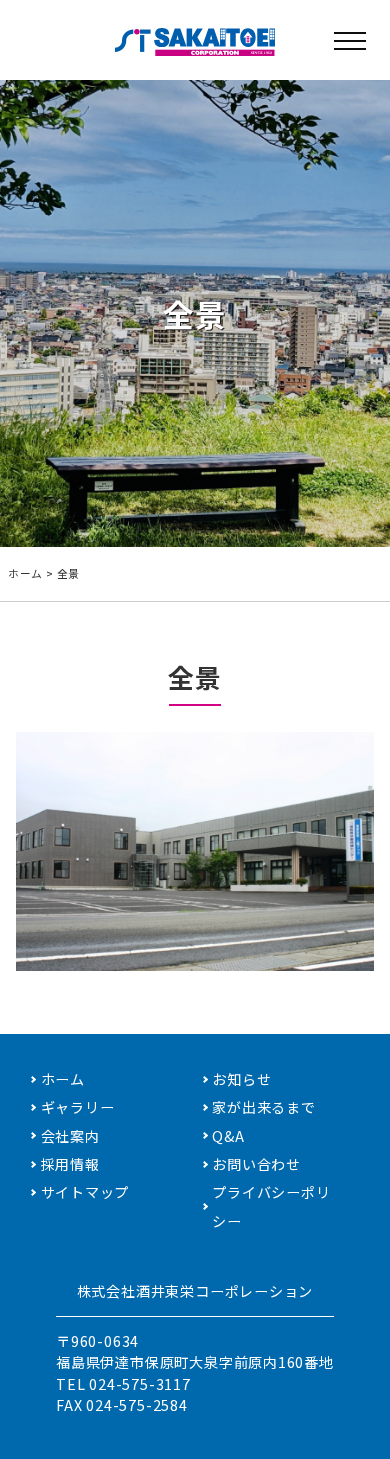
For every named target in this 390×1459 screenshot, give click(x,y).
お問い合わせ (256, 1164)
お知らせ (241, 1079)
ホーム (25, 573)
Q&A (228, 1136)
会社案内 (70, 1136)
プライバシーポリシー (271, 1206)
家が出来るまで (264, 1107)
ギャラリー (78, 1107)
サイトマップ (85, 1192)
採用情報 (70, 1164)
